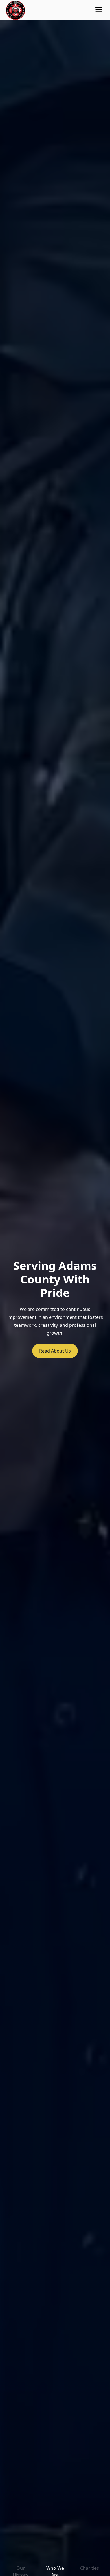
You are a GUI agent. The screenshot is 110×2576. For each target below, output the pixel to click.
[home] (16, 10)
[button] (99, 10)
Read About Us (55, 1351)
